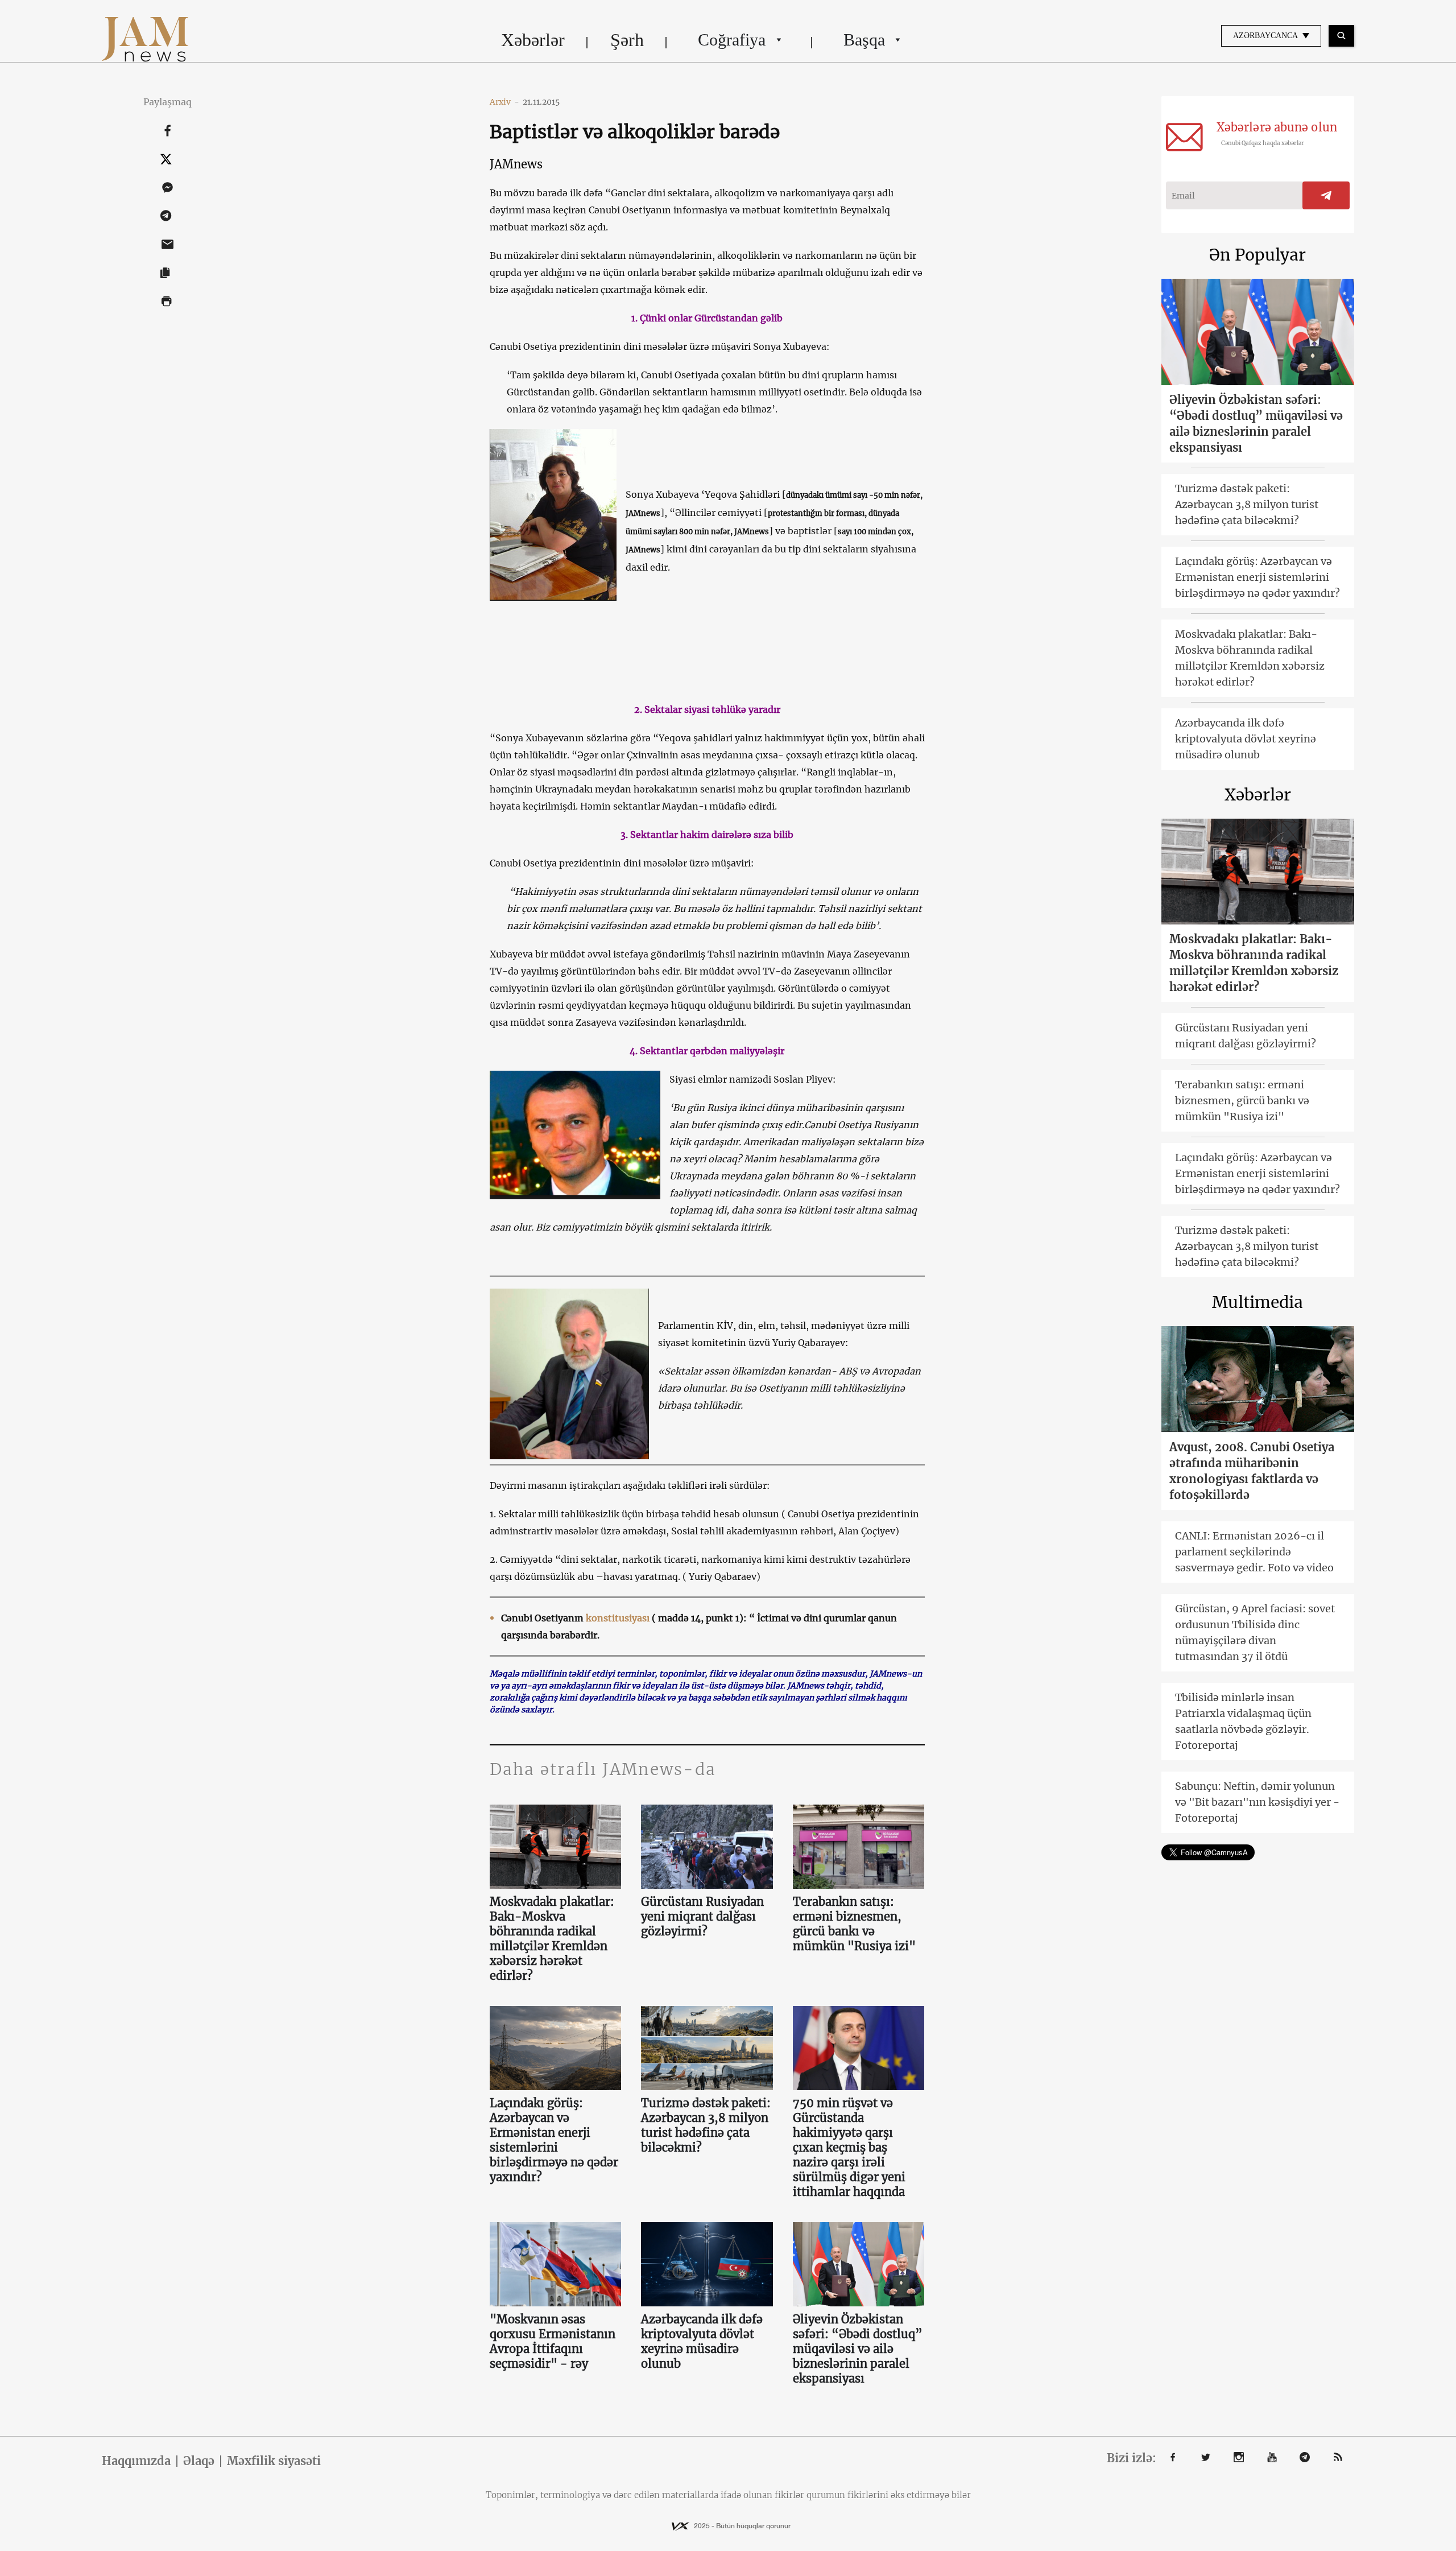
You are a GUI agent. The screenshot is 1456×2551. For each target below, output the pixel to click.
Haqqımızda (136, 2461)
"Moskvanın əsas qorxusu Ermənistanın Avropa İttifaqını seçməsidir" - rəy (553, 2341)
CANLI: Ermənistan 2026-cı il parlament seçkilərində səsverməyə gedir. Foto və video (1254, 1552)
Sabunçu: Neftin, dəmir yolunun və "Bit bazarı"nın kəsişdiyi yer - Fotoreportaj (1257, 1802)
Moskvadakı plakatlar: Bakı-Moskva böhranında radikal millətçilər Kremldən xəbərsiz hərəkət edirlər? (552, 1939)
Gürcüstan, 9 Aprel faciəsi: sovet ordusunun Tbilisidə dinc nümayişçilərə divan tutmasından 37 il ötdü (1255, 1632)
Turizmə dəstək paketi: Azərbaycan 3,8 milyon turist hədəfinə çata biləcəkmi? (706, 2125)
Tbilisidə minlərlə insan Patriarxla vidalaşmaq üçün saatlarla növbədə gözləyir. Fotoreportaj (1243, 1721)
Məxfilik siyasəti (274, 2461)
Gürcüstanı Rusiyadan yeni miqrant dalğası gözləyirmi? (702, 1916)
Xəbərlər (533, 40)
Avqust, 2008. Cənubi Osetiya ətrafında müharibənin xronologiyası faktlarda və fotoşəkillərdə (1252, 1471)
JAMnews (516, 164)
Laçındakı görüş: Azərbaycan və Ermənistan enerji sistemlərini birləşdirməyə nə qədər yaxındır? (554, 2140)
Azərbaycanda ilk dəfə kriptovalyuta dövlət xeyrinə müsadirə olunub (702, 2341)
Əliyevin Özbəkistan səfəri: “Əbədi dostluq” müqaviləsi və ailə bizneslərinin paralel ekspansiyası (858, 2349)
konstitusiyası (618, 1618)
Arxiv (504, 102)
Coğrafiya (732, 40)
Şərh (627, 40)
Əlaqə (199, 2461)
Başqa (864, 40)
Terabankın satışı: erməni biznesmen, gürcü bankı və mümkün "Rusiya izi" (854, 1924)
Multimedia (1258, 1302)
